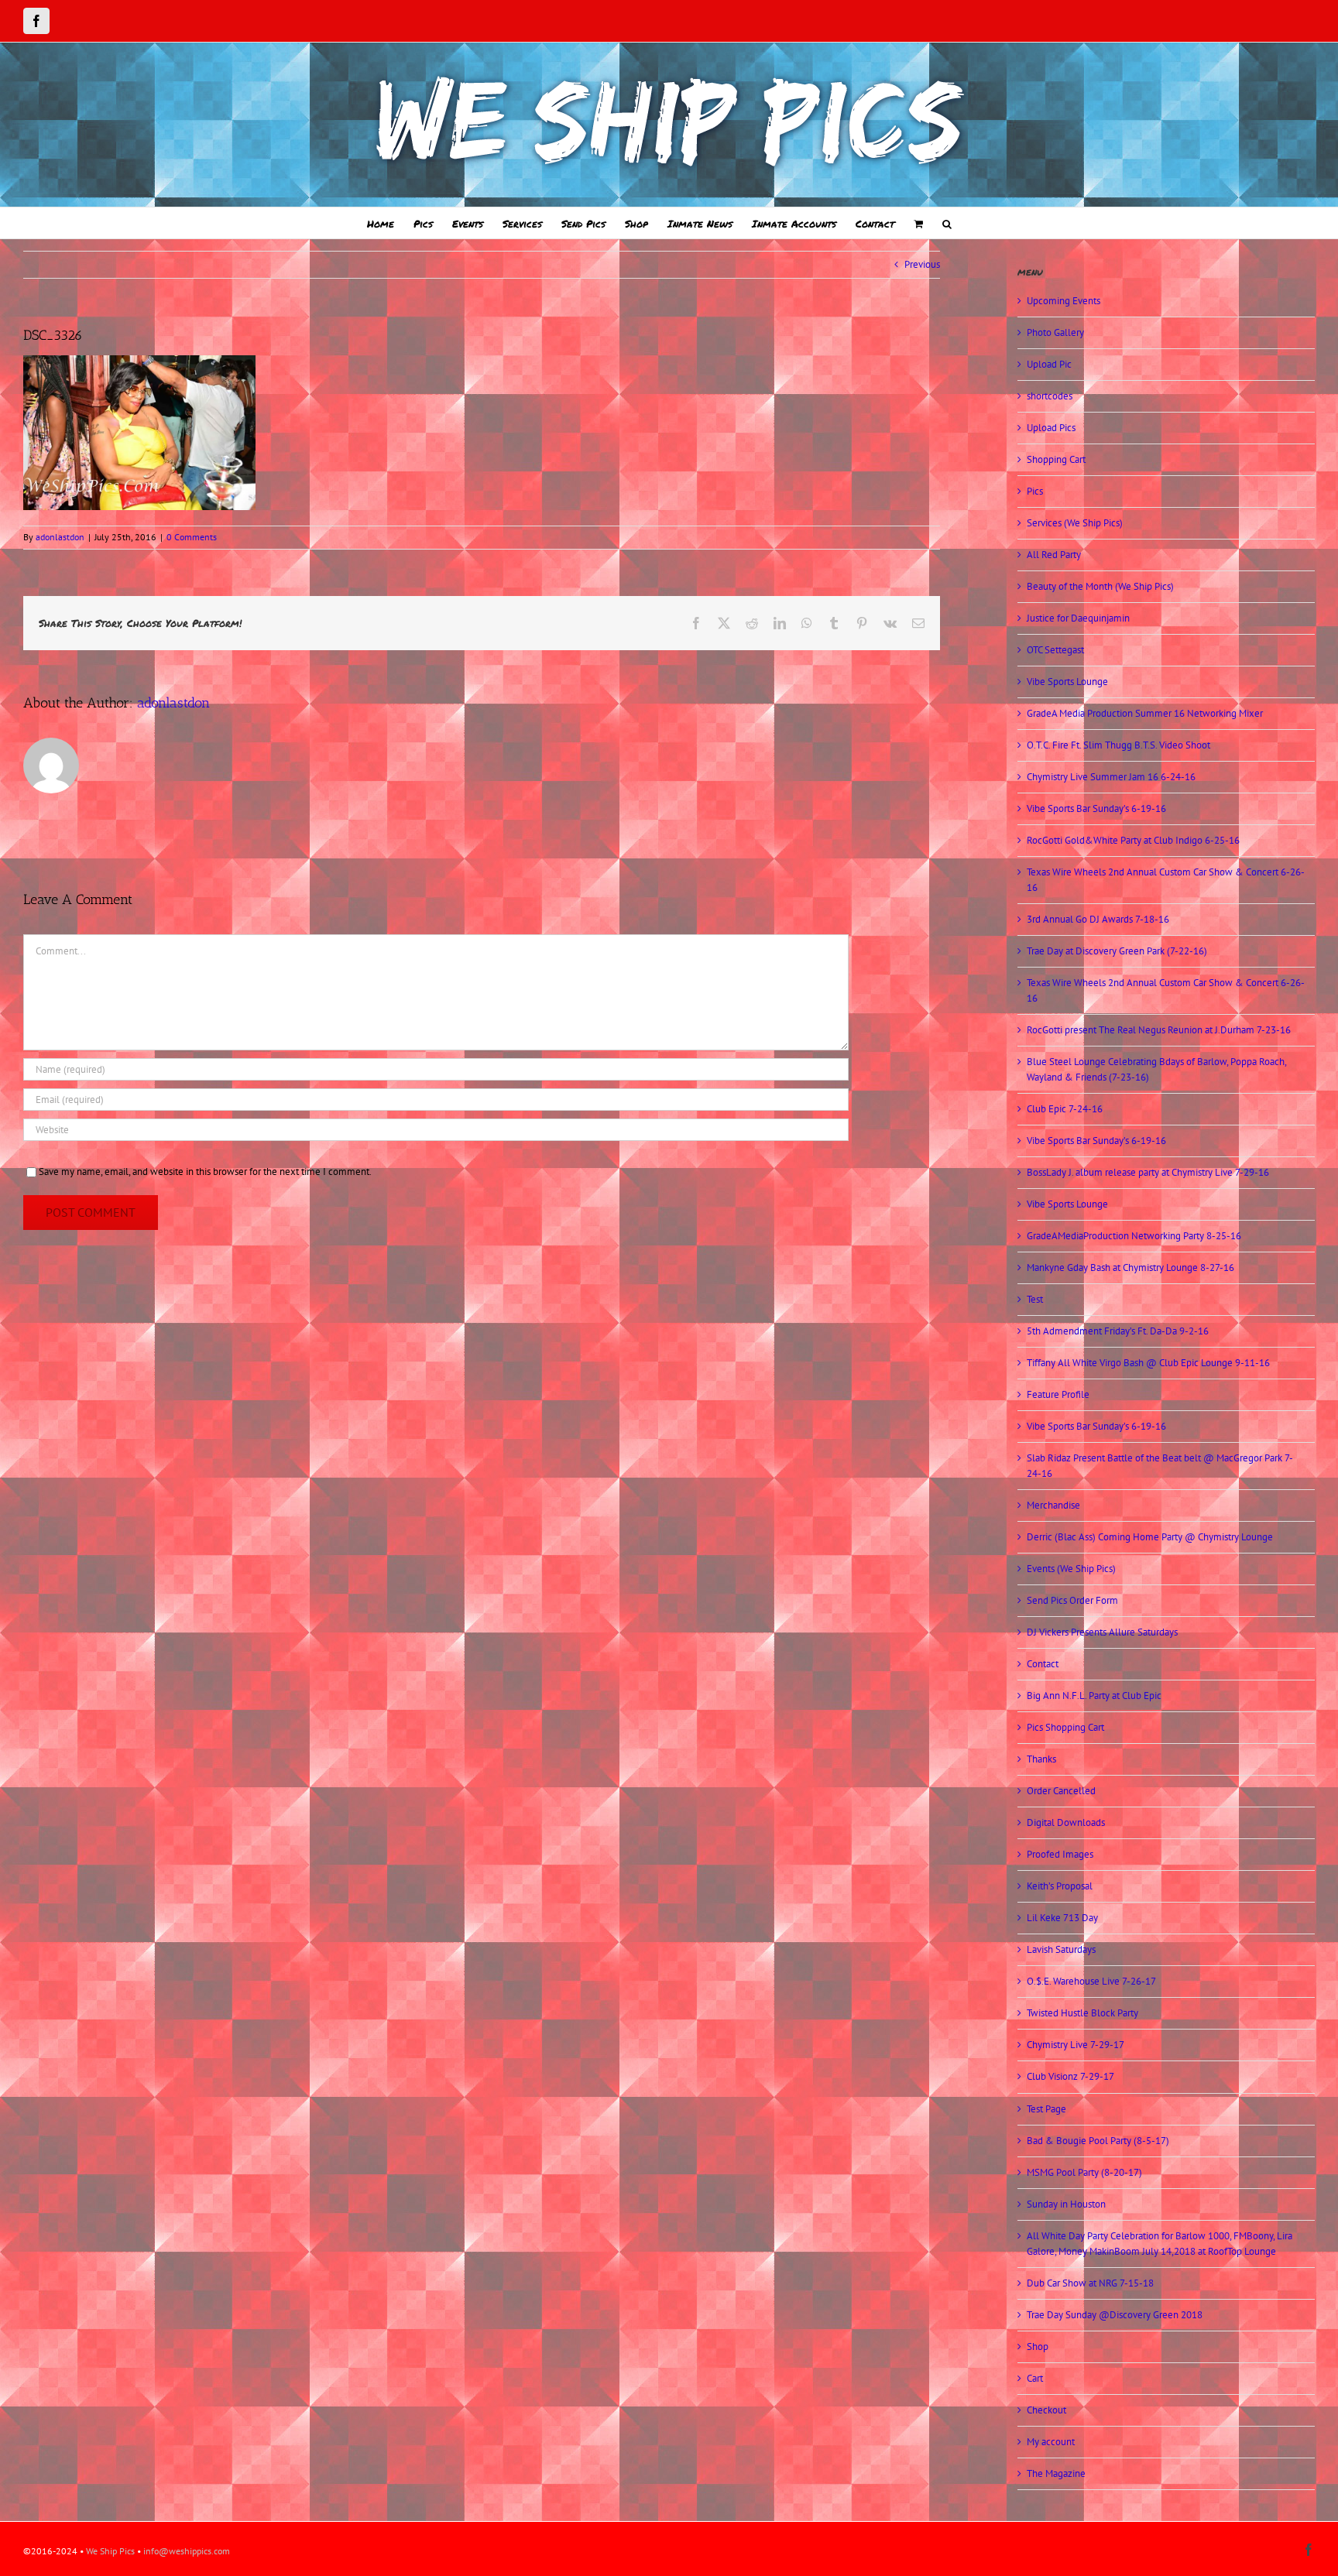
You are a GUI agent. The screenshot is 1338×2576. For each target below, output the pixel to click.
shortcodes (1050, 396)
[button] (947, 223)
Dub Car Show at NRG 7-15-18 (1090, 2283)
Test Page (1046, 2109)
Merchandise (1053, 1505)
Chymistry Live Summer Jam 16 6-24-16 (1111, 777)
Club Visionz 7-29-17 (1070, 2076)
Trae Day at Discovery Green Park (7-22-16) (1117, 951)
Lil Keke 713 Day (1062, 1918)
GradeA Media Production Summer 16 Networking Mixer (1145, 713)
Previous (922, 264)
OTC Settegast (1055, 650)
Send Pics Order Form (1072, 1600)
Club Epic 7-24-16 (1065, 1109)
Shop (1038, 2346)
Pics (1035, 491)
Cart (1035, 2378)
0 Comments (192, 537)
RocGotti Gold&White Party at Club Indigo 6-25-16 (1133, 840)
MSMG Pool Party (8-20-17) (1084, 2172)
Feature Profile (1058, 1394)
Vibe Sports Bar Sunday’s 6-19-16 (1096, 808)
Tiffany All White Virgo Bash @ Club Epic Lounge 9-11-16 (1148, 1363)
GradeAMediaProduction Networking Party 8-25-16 (1134, 1236)
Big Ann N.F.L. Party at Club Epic (1094, 1696)
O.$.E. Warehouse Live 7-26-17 (1091, 1981)
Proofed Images (1060, 1854)
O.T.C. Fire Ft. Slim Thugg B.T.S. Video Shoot (1118, 745)
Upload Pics (1051, 428)
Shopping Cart (1056, 459)
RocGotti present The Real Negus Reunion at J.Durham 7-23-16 (1159, 1030)
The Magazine (1056, 2473)
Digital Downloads (1066, 1822)
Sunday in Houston (1066, 2204)
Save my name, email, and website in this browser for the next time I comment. (205, 1172)
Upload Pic (1049, 364)
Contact (1043, 1664)
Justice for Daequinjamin (1078, 618)
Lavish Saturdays (1061, 1949)
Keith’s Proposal (1060, 1886)
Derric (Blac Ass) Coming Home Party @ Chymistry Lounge (1150, 1537)
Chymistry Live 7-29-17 (1076, 2045)
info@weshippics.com (187, 2551)
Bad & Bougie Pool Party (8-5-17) (1098, 2141)
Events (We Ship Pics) (1071, 1569)
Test (1035, 1299)
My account (1051, 2442)
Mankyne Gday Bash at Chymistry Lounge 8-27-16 (1130, 1267)
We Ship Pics (110, 2551)
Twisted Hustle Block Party (1082, 2013)
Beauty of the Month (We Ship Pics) (1100, 586)
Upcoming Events (1064, 301)
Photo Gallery (1055, 332)
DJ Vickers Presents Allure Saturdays (1102, 1632)
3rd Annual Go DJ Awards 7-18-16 (1098, 919)
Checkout (1046, 2410)
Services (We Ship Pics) (1075, 523)
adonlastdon (60, 537)
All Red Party (1054, 555)
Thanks (1041, 1759)
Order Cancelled (1061, 1791)
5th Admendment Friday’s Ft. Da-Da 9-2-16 (1118, 1331)
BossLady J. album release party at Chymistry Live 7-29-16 (1148, 1172)
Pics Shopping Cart (1065, 1727)
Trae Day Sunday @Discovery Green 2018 (1115, 2315)
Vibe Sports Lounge (1067, 682)
